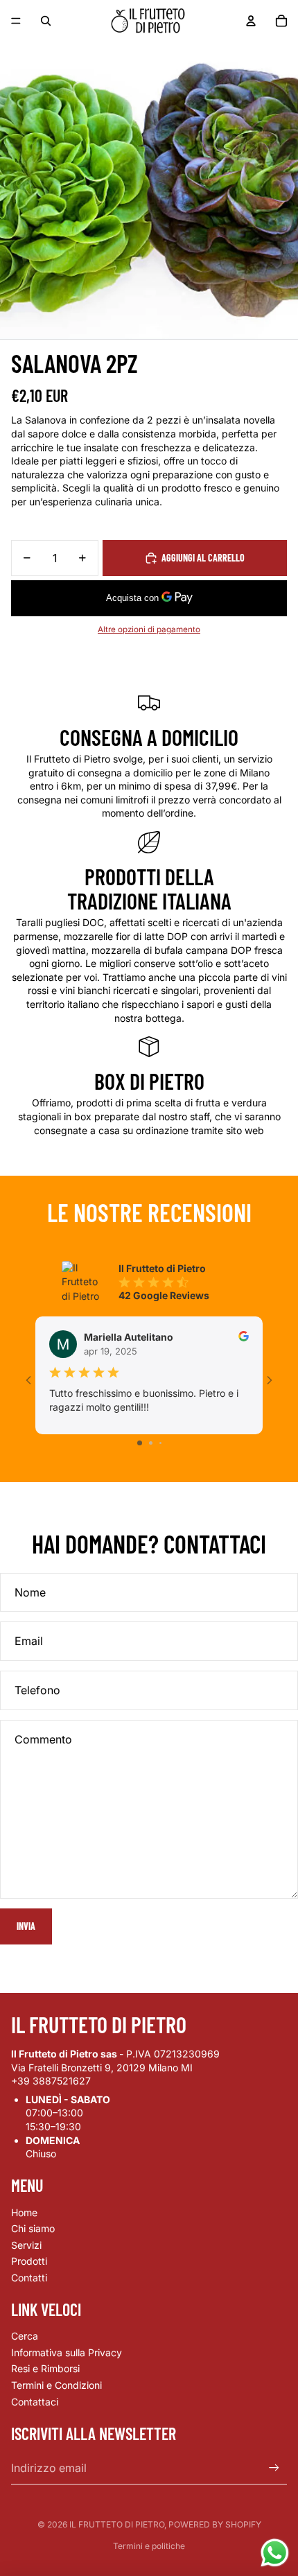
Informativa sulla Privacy (67, 2352)
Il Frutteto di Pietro (117, 2524)
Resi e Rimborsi (45, 2368)
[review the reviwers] (244, 1336)
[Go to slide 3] (160, 1443)
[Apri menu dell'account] (251, 21)
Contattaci (35, 2402)
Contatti (29, 2278)
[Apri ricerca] (46, 21)
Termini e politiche (149, 2546)
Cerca (25, 2336)
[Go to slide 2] (151, 1443)
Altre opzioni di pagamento (149, 629)
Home (24, 2212)
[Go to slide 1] (140, 1443)
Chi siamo (33, 2228)
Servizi (26, 2245)
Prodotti (29, 2261)
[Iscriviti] (274, 2468)
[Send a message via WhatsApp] (275, 2553)
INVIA (26, 1926)
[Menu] (16, 21)
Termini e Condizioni (56, 2385)
